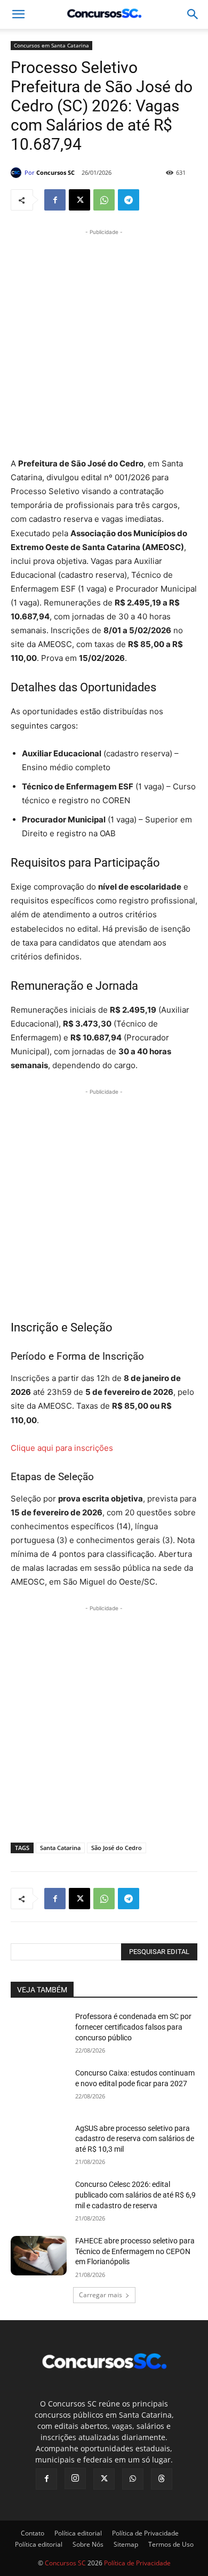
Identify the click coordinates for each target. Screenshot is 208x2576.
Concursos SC (55, 172)
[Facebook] (55, 200)
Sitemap (126, 2544)
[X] (79, 200)
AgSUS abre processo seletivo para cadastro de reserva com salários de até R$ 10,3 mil (135, 2139)
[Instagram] (75, 2478)
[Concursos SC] (18, 173)
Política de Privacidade (145, 2533)
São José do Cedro (117, 1848)
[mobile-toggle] (18, 14)
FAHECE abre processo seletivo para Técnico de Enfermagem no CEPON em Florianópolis (135, 2251)
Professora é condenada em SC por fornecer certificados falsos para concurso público (133, 2027)
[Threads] (162, 2479)
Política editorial (78, 2533)
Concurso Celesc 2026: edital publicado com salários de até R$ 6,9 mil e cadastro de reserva (135, 2195)
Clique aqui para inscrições (62, 1448)
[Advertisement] (104, 342)
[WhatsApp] (104, 200)
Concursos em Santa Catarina (51, 45)
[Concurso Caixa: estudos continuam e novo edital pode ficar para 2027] (39, 2088)
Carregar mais (101, 2295)
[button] (193, 14)
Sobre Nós (88, 2544)
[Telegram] (129, 200)
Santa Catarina (60, 1848)
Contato (33, 2533)
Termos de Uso (171, 2544)
